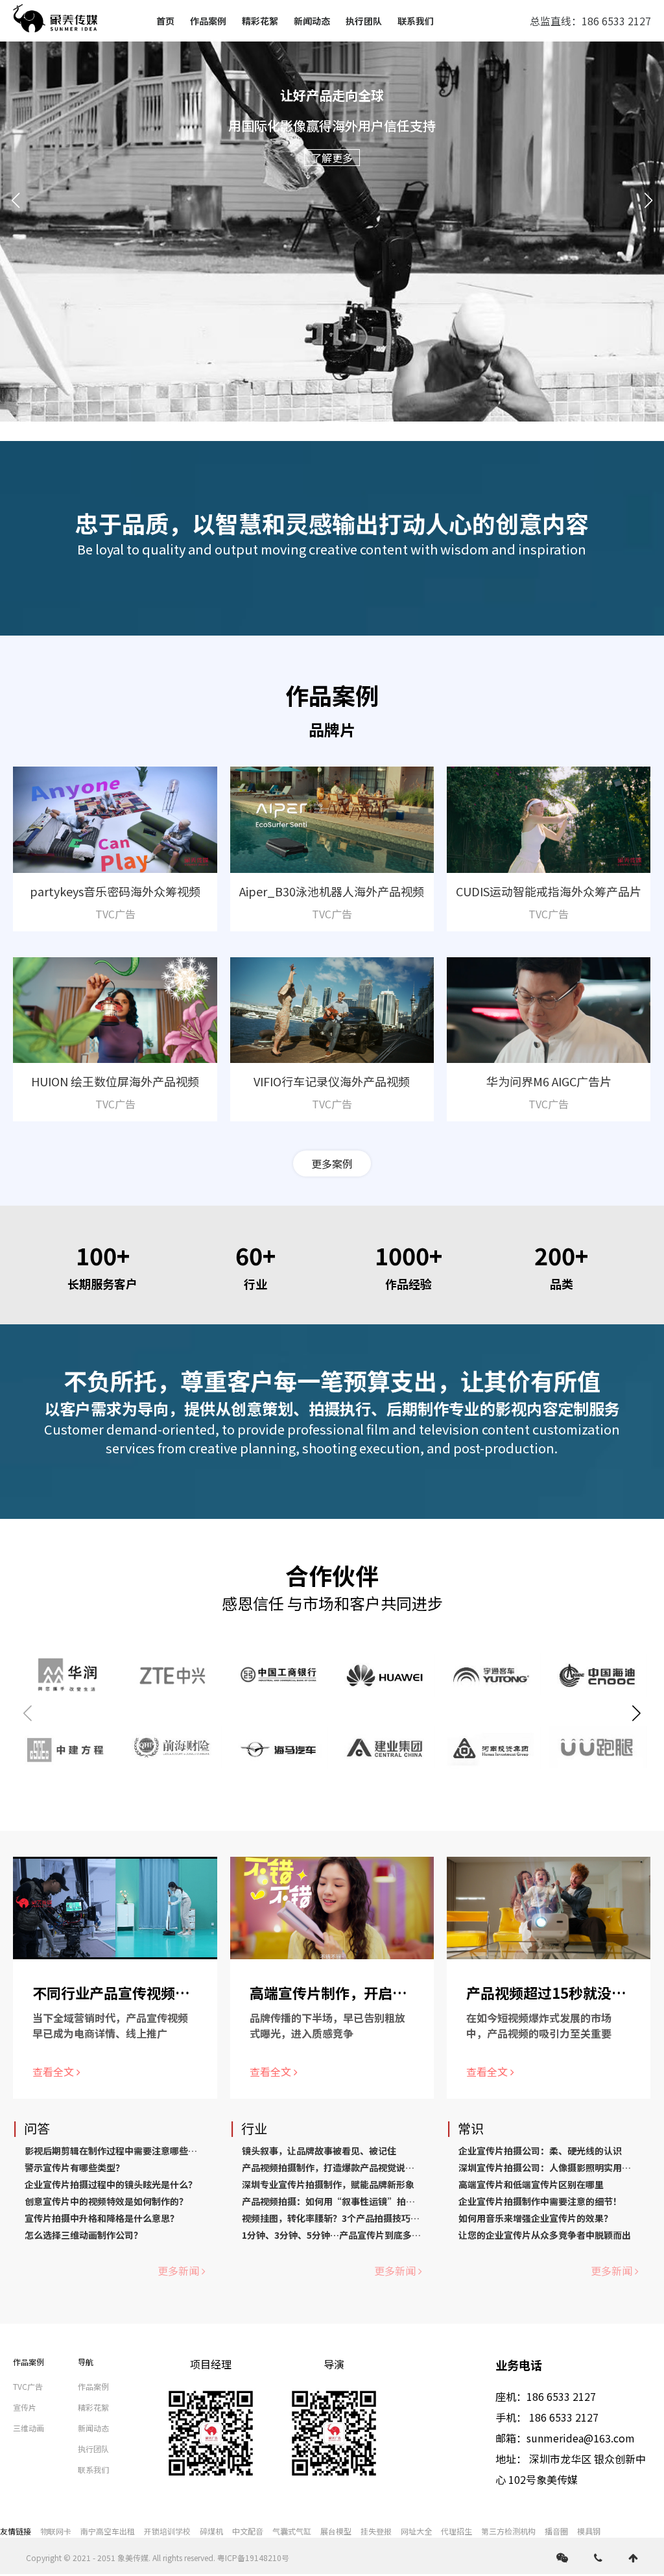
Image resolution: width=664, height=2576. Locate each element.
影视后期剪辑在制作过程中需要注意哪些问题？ (120, 2151)
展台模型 (336, 2531)
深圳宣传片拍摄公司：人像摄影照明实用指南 (549, 2167)
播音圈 (556, 2531)
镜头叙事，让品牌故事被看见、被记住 (319, 2151)
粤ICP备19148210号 (253, 2558)
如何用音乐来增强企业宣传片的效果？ (536, 2218)
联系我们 (416, 21)
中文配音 (248, 2531)
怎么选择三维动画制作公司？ (84, 2235)
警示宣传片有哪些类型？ (75, 2167)
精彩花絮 (260, 21)
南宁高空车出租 (108, 2531)
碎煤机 (211, 2531)
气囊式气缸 (292, 2531)
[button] (16, 200)
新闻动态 (312, 21)
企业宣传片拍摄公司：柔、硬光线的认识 (540, 2151)
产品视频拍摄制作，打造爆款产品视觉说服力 (333, 2167)
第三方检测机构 (508, 2531)
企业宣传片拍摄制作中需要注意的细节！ (540, 2201)
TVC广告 (28, 2386)
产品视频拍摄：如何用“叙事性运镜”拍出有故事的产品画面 (365, 2201)
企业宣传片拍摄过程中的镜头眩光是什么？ (111, 2184)
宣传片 (25, 2407)
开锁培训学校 (167, 2531)
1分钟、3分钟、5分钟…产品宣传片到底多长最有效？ (350, 2235)
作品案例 (208, 21)
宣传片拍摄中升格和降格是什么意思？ (102, 2218)
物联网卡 (56, 2531)
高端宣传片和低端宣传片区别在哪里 (531, 2184)
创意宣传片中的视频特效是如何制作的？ (106, 2201)
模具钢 (589, 2531)
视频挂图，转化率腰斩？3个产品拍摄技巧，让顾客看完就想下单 (372, 2218)
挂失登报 (376, 2531)
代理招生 (456, 2531)
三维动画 (29, 2428)
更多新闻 (178, 2271)
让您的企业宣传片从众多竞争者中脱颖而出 (545, 2235)
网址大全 (416, 2531)
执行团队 (364, 21)
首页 (165, 21)
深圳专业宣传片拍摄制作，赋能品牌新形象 (328, 2184)
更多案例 (332, 1163)
